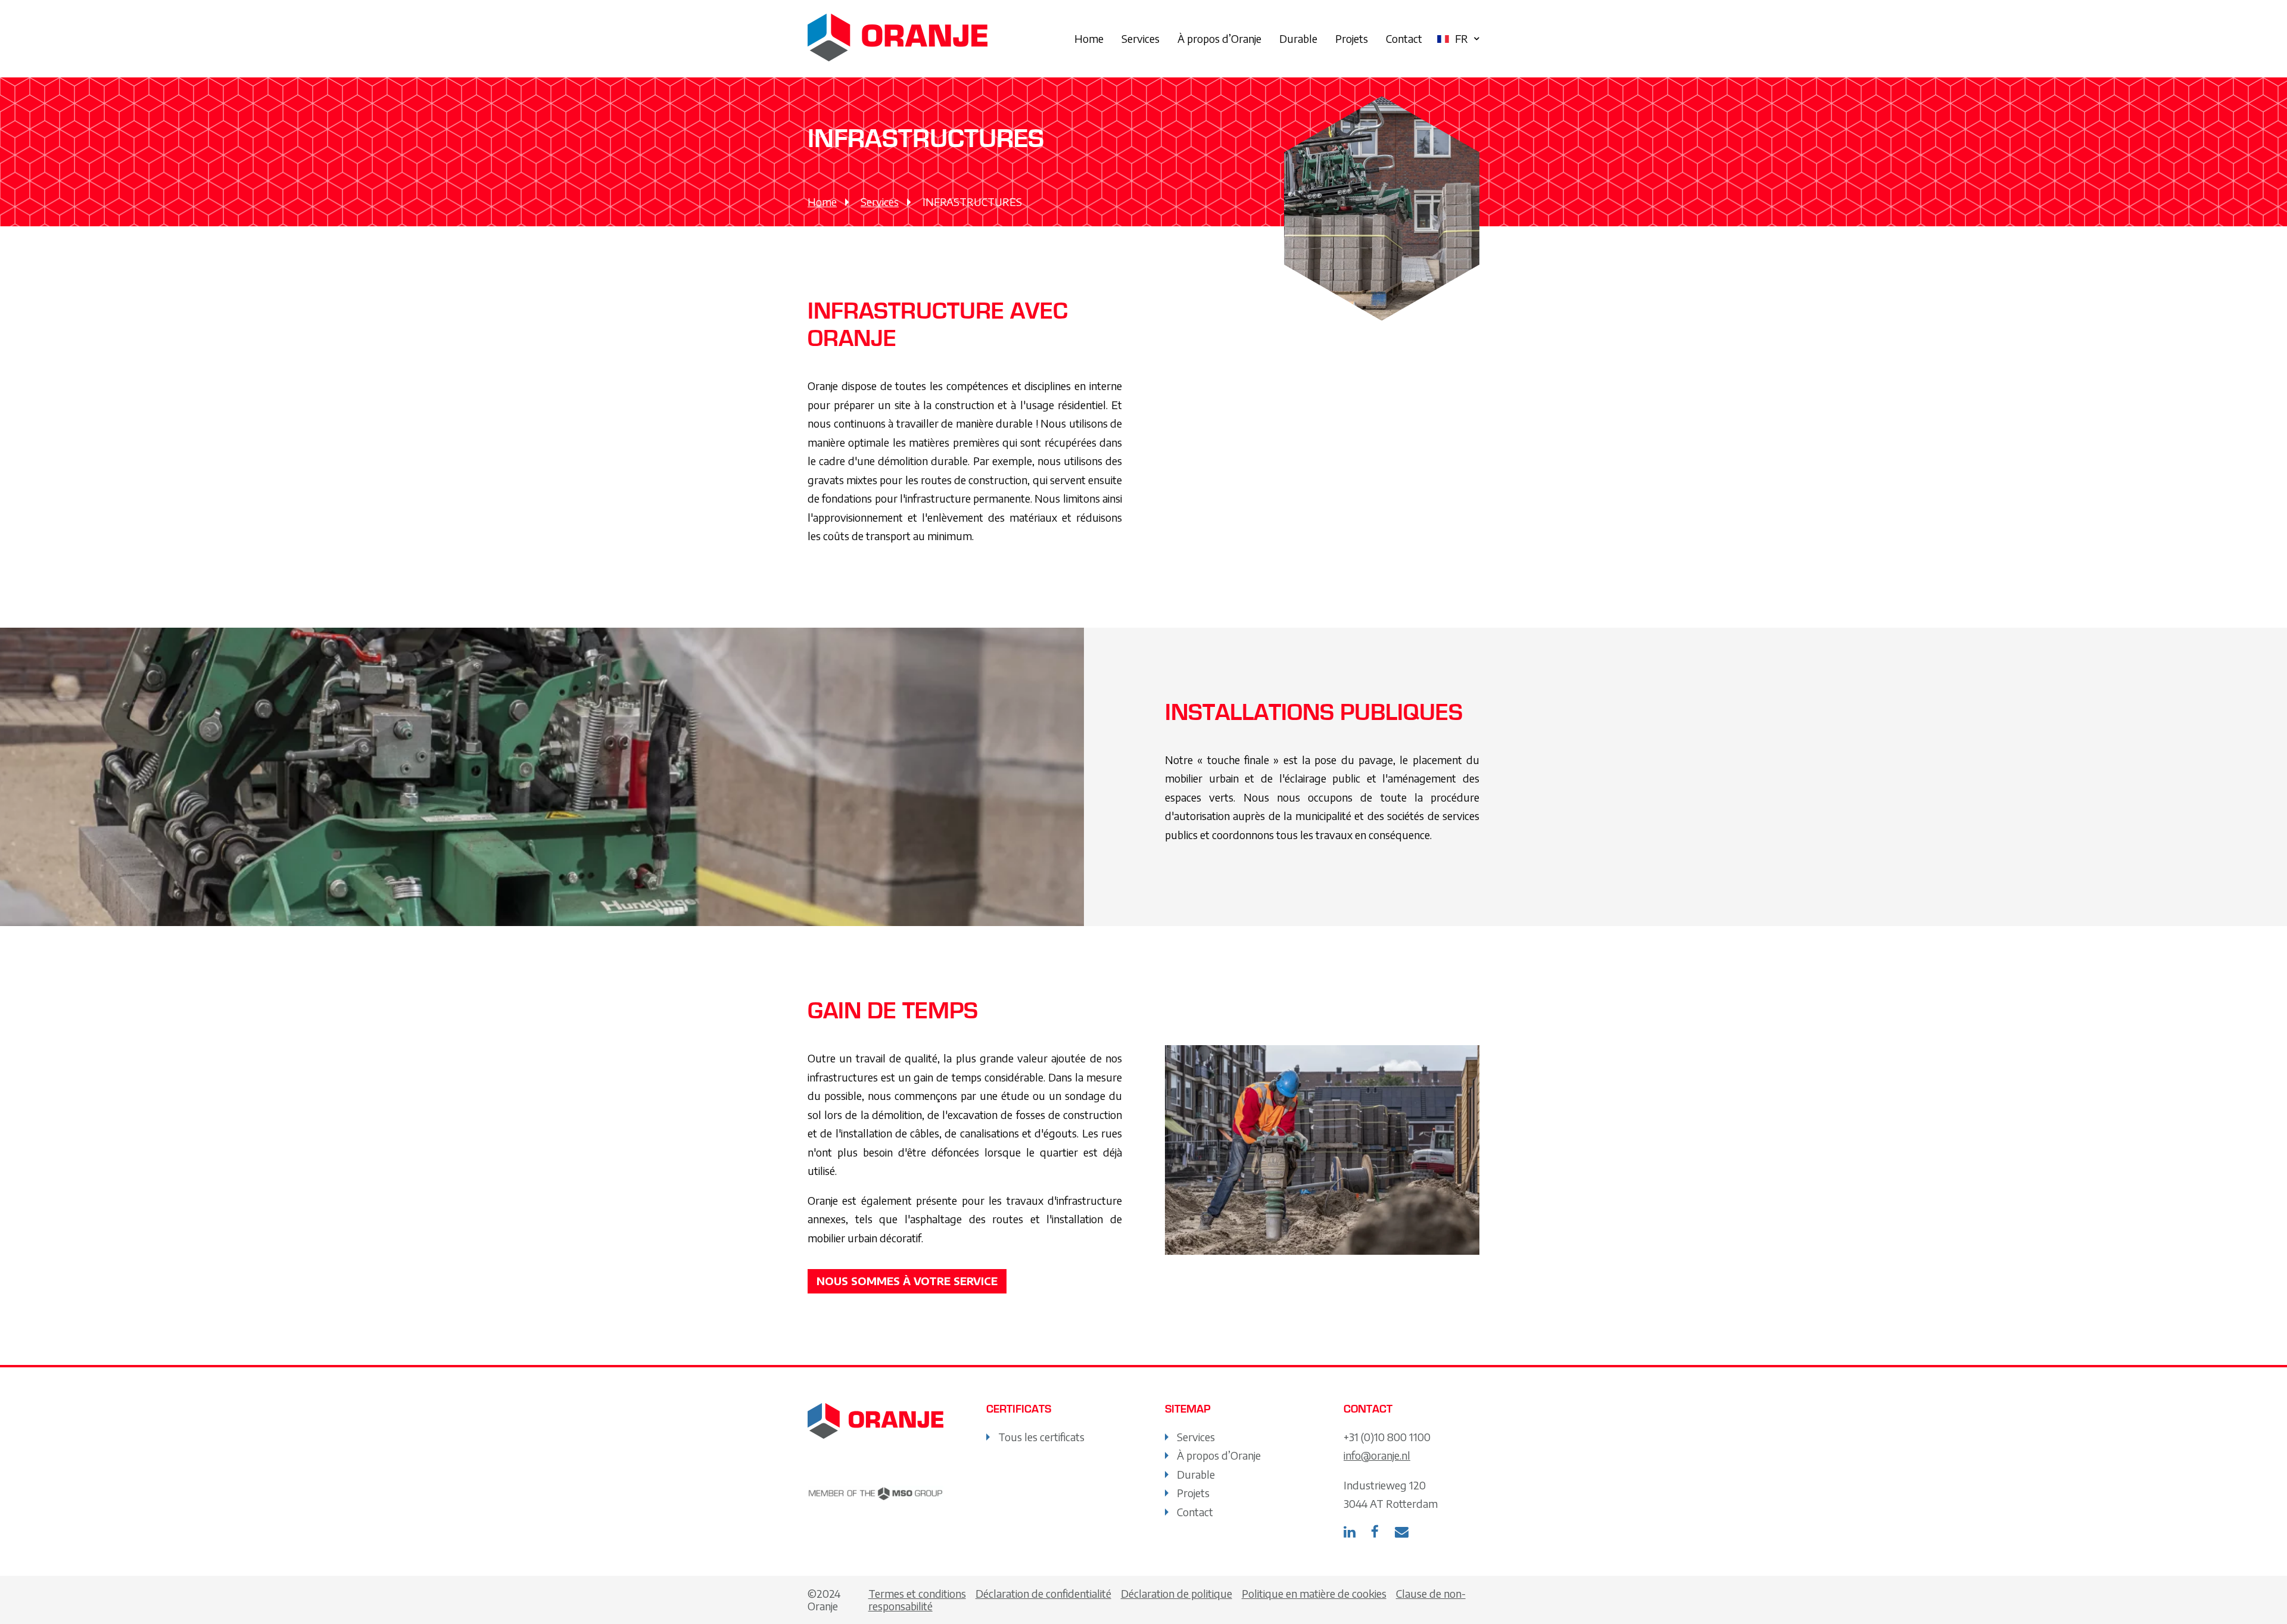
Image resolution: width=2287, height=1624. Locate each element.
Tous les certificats (1041, 1437)
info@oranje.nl (1377, 1455)
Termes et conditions (917, 1593)
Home (1089, 38)
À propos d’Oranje (1219, 38)
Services (1141, 38)
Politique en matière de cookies (1314, 1593)
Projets (1352, 38)
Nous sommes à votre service (907, 1281)
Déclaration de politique (1177, 1593)
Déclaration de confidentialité (1043, 1593)
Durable (1298, 38)
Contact (1404, 38)
